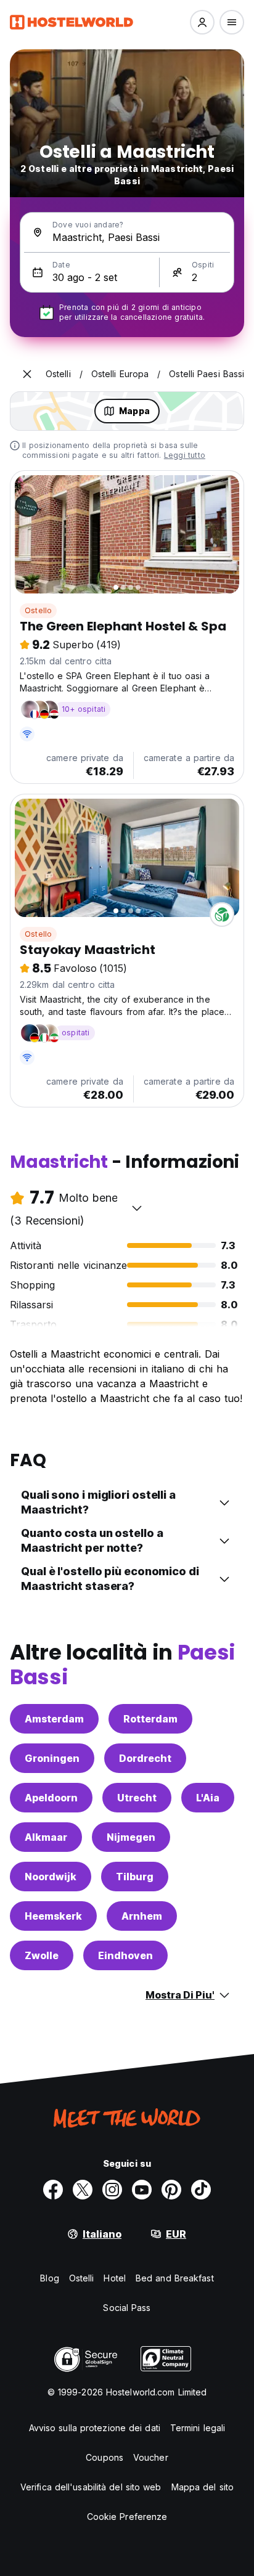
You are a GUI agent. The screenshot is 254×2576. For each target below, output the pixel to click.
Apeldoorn (51, 1798)
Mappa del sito (203, 2487)
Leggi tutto (185, 455)
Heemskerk (53, 1916)
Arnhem (142, 1916)
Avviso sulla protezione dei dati (95, 2428)
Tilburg (135, 1877)
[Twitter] (83, 2190)
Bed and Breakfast (175, 2278)
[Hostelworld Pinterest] (171, 2190)
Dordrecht (145, 1758)
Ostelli (82, 2278)
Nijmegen (131, 1837)
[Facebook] (53, 2190)
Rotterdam (150, 1719)
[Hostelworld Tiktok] (201, 2190)
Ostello (38, 610)
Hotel (115, 2278)
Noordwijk (51, 1877)
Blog (49, 2278)
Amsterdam (54, 1719)
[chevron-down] (137, 1208)
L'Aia (208, 1798)
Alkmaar (46, 1837)
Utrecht (137, 1798)
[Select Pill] (202, 22)
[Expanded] (27, 374)
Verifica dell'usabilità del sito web (91, 2487)
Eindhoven (125, 1955)
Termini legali (198, 2428)
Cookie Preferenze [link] (127, 2517)
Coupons (104, 2457)
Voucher (151, 2457)
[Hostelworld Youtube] (142, 2190)
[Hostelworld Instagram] (112, 2190)
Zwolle (42, 1955)
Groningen (52, 1758)
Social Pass (127, 2308)
